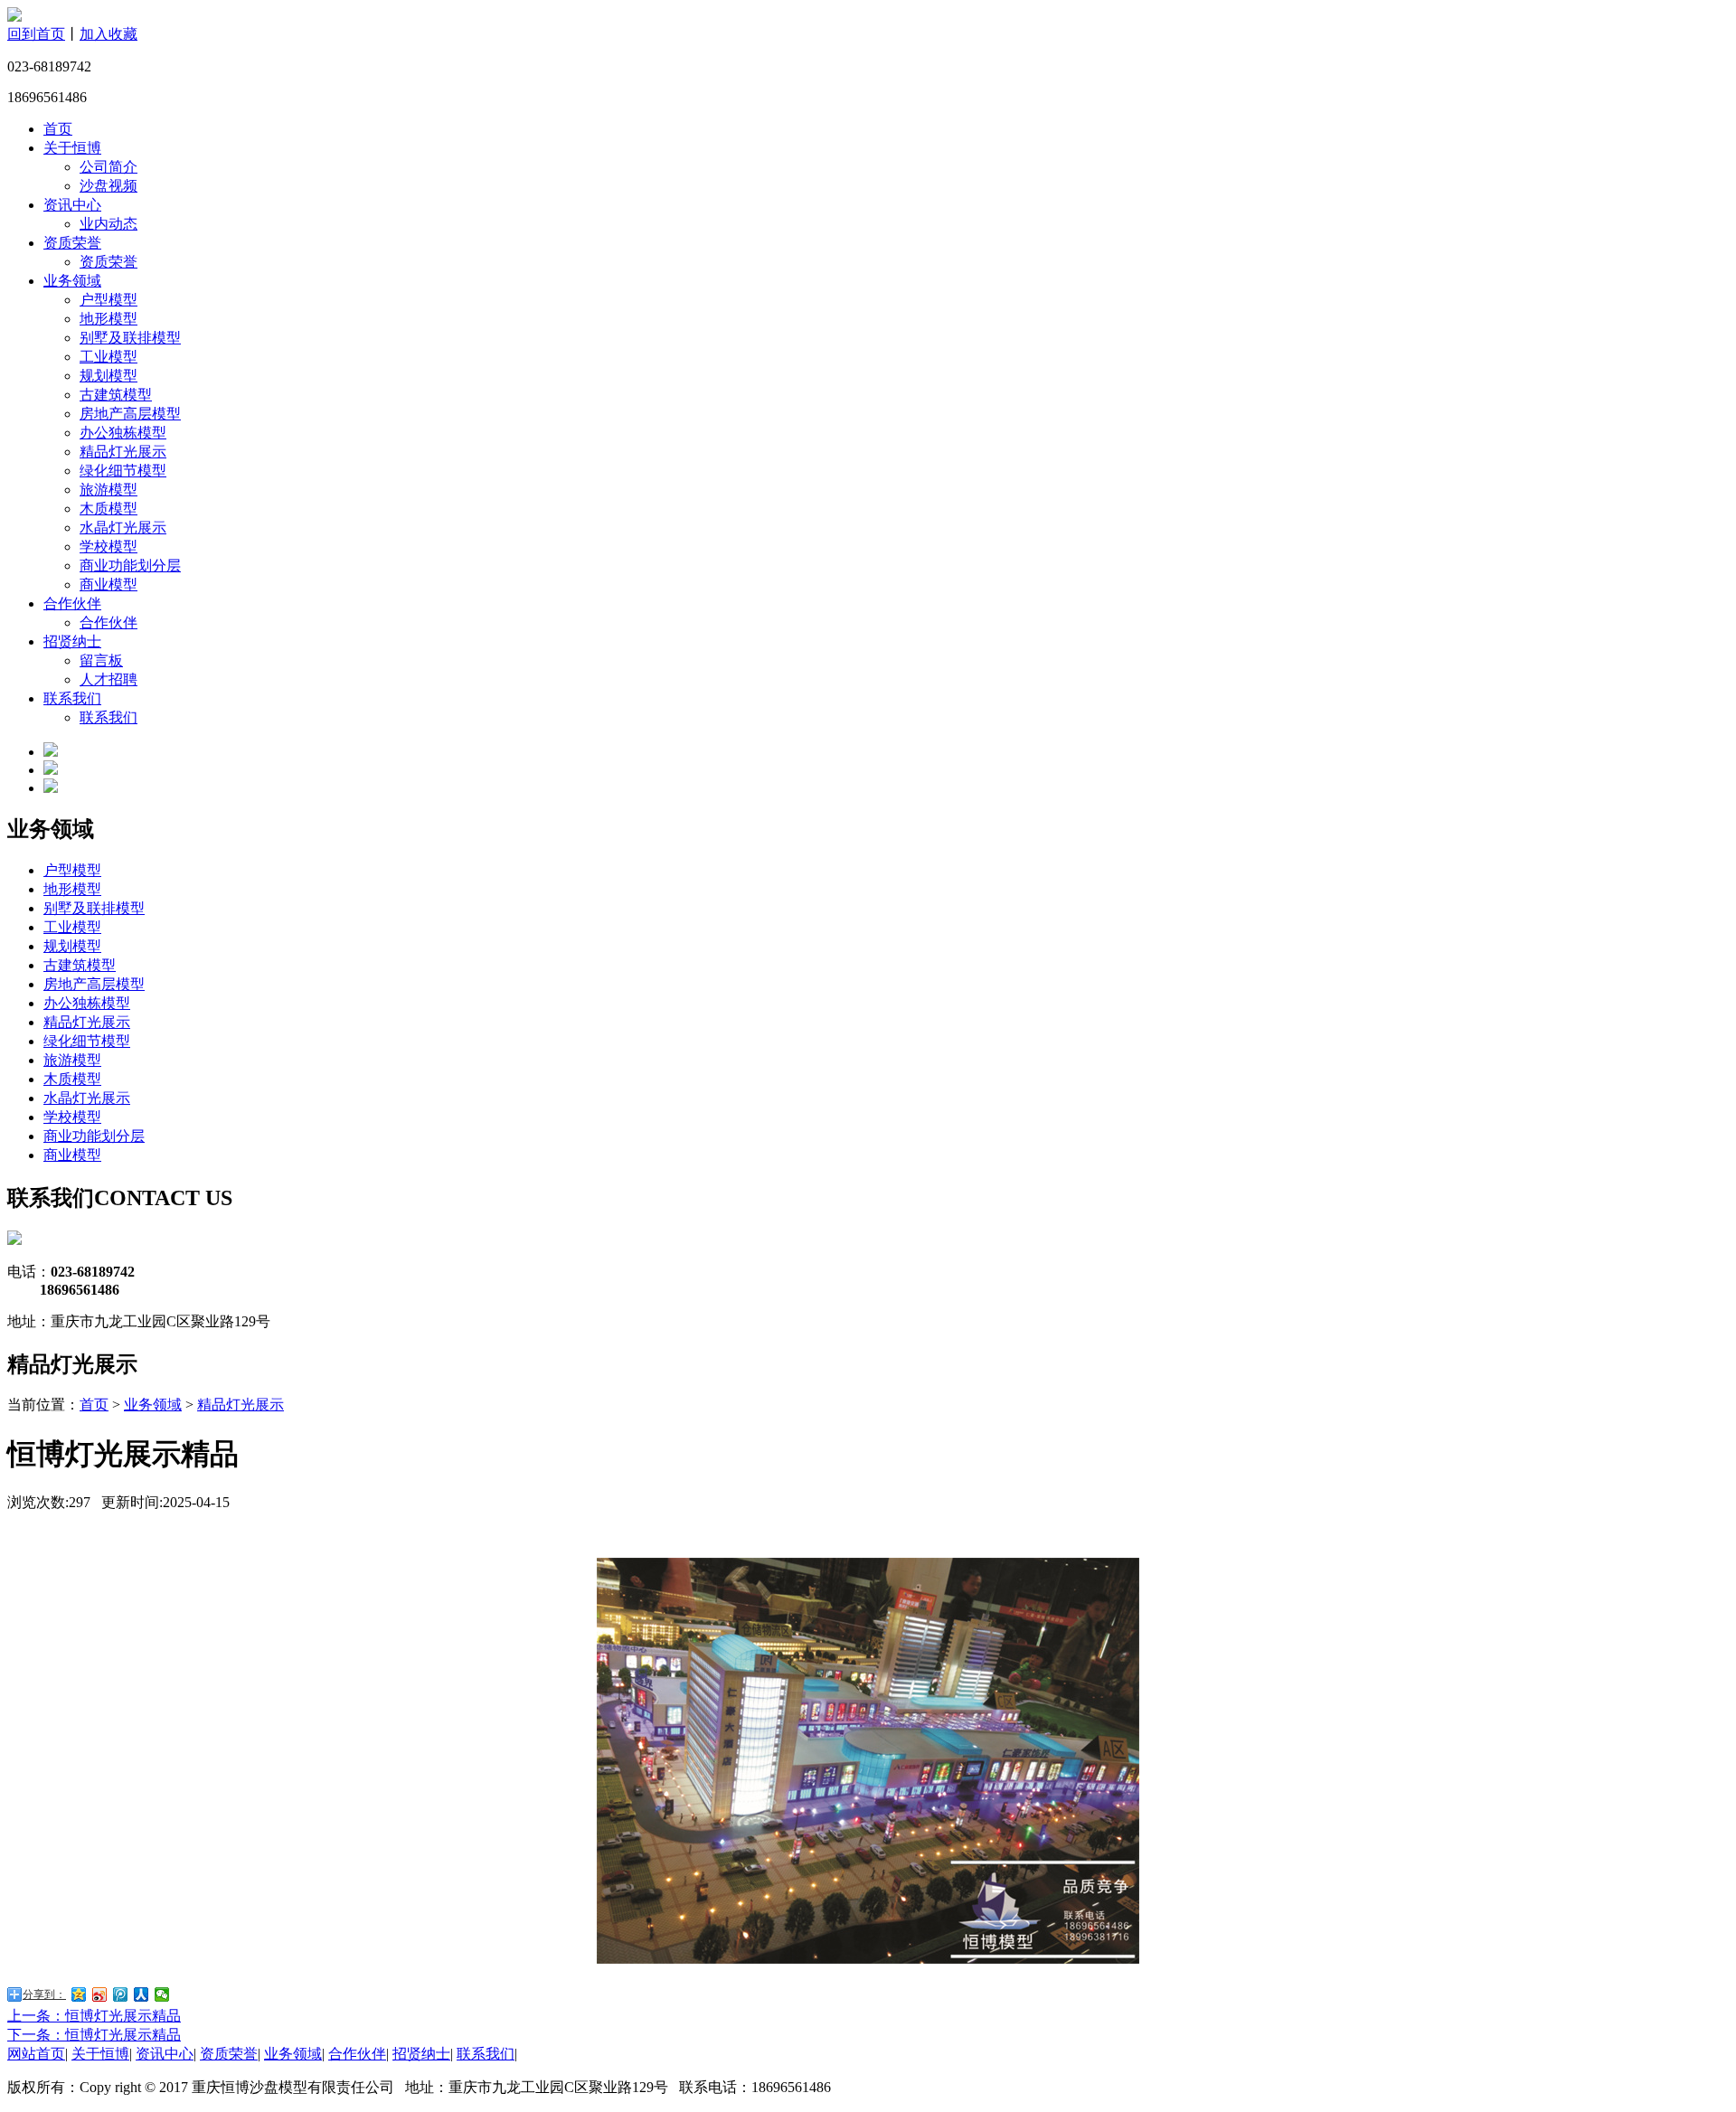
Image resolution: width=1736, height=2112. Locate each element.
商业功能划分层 (130, 566)
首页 (58, 129)
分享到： (44, 1994)
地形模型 (108, 319)
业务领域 (72, 281)
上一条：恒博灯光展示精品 (94, 2016)
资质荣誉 (72, 243)
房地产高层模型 (130, 414)
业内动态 (108, 224)
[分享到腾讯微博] (121, 1994)
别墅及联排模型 (130, 338)
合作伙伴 (72, 603)
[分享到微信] (162, 1994)
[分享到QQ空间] (79, 1994)
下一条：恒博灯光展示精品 (94, 2035)
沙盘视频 (108, 186)
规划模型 (108, 376)
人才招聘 (108, 679)
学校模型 (108, 547)
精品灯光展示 (123, 452)
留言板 (101, 660)
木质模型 (108, 509)
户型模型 (108, 300)
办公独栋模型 (123, 433)
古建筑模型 (116, 395)
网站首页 (36, 2054)
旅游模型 (108, 490)
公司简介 (108, 167)
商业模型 (108, 585)
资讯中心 (72, 205)
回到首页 (36, 34)
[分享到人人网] (142, 1994)
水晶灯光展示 (123, 528)
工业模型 (108, 357)
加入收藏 (108, 34)
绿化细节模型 (123, 471)
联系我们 (72, 698)
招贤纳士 (72, 641)
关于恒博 (72, 148)
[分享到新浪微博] (100, 1994)
